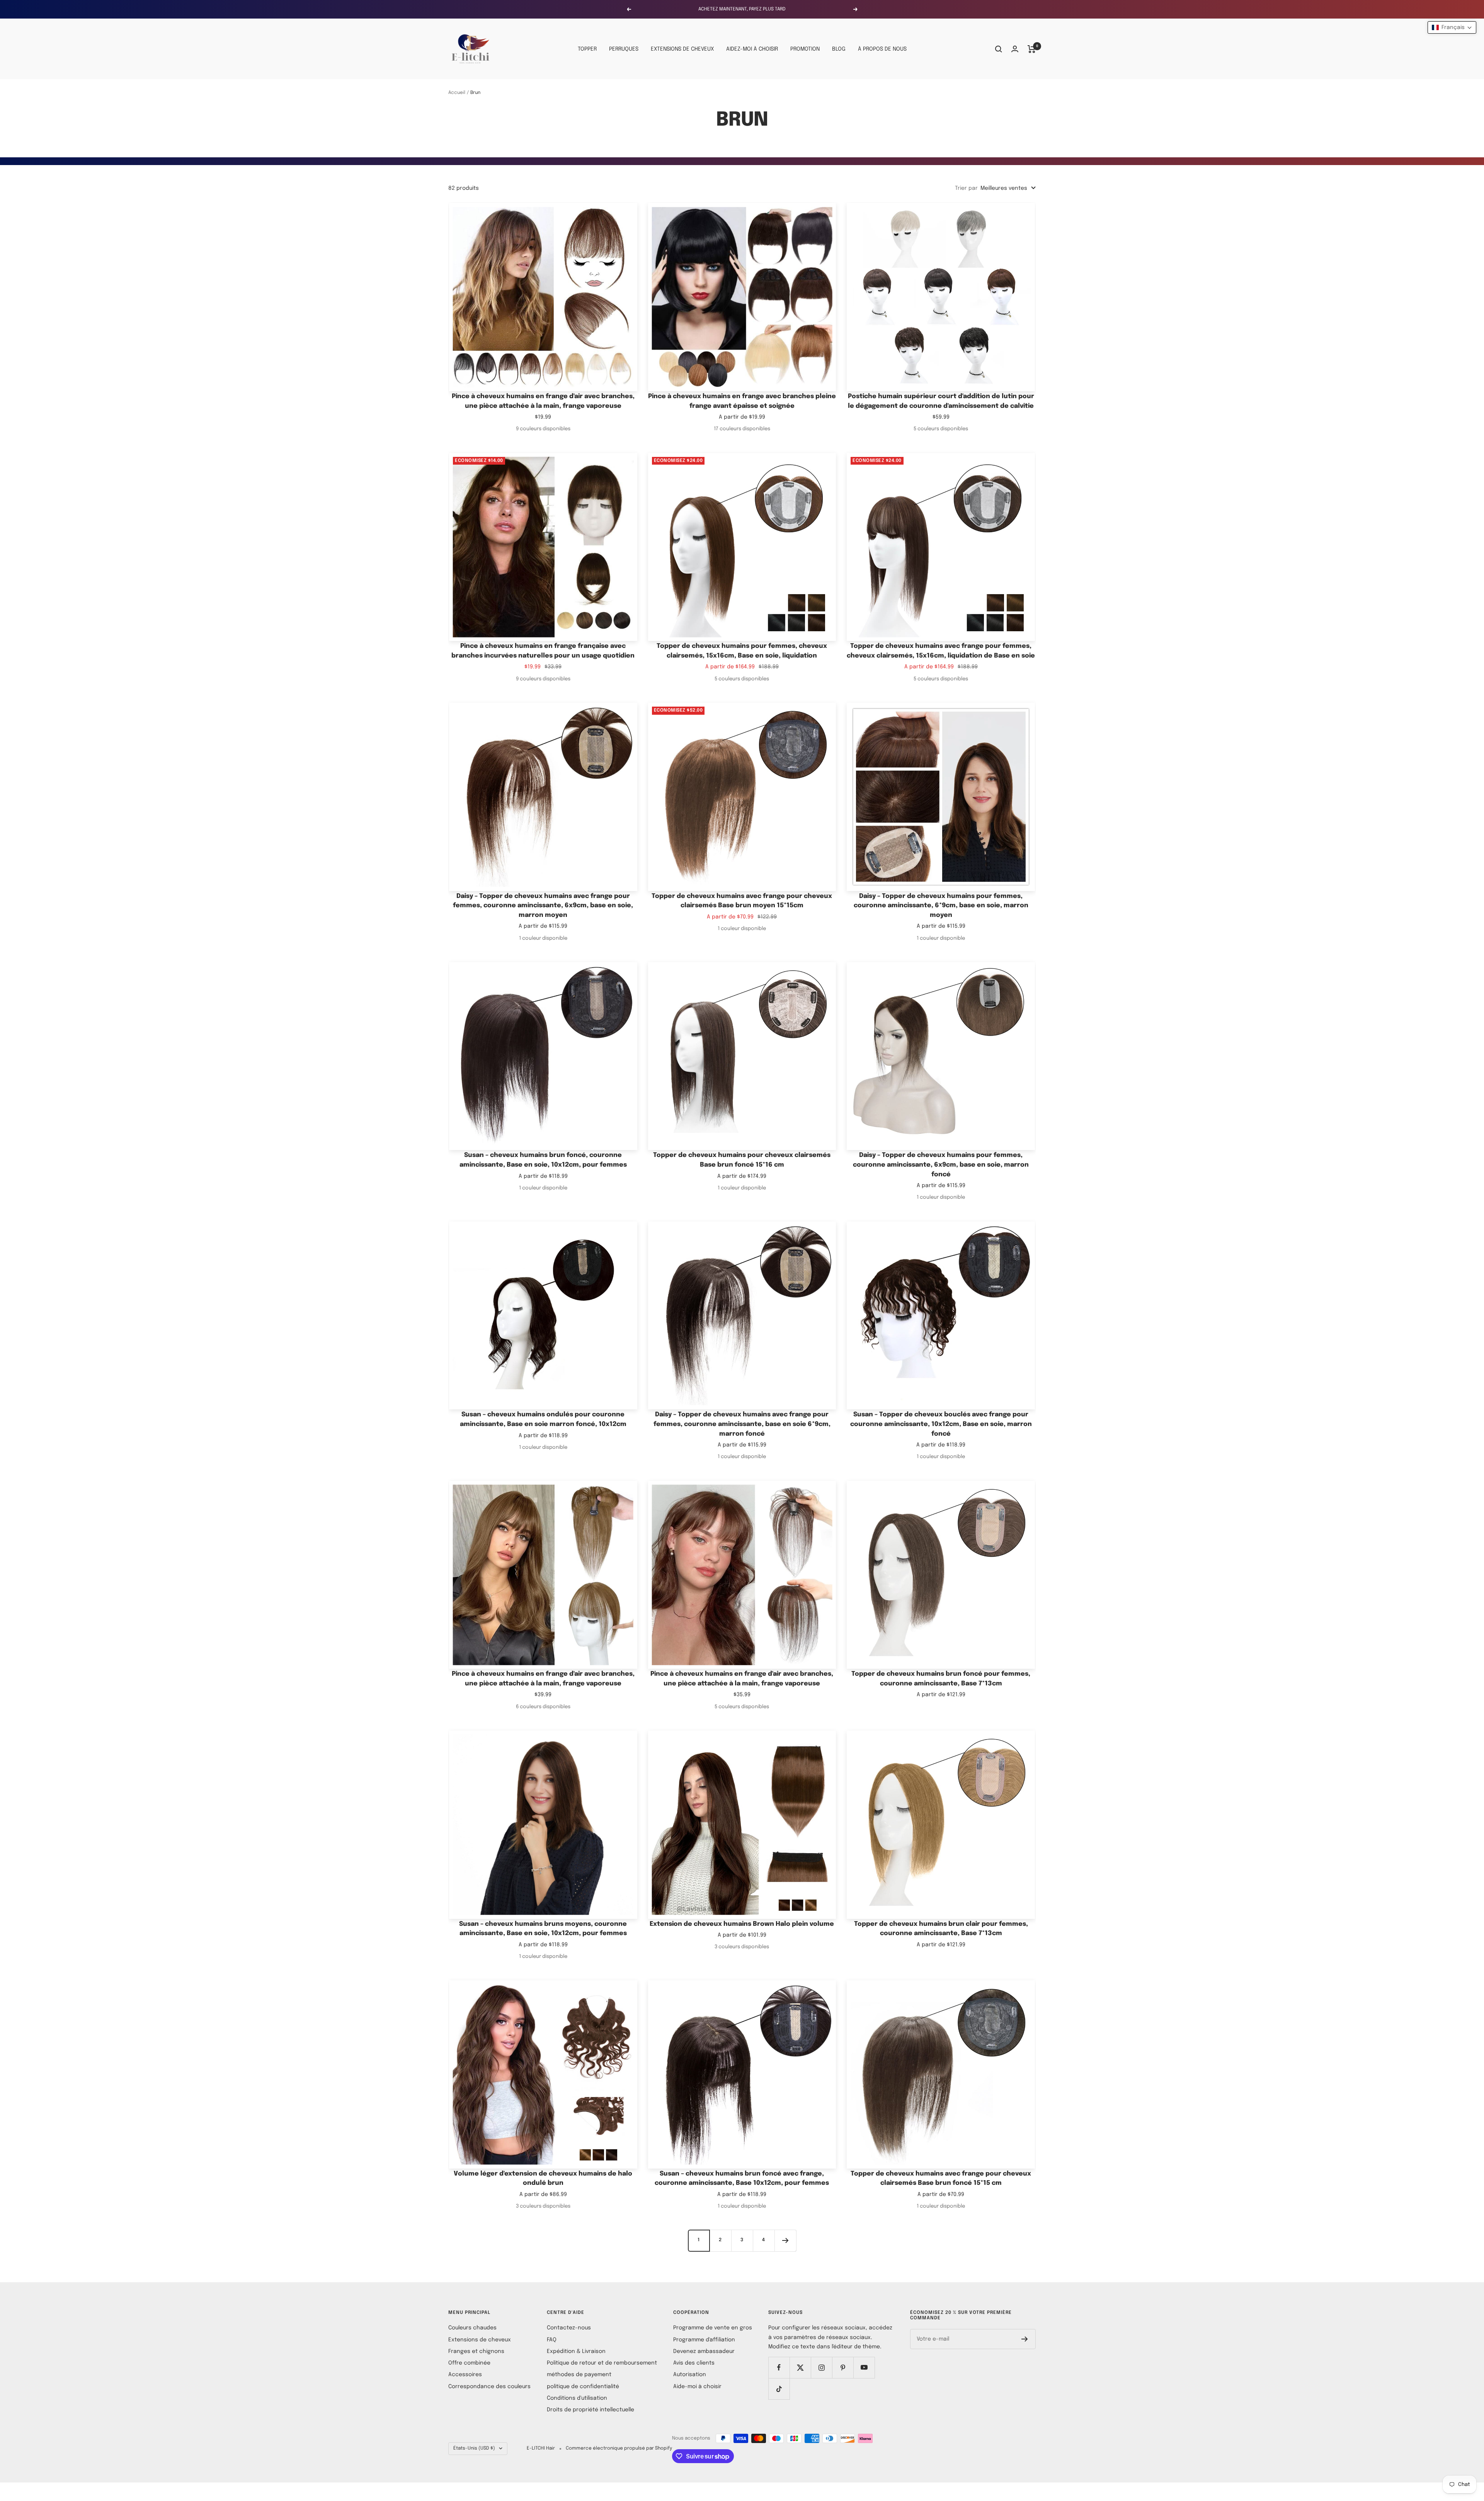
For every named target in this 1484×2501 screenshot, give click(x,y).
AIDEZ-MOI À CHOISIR (752, 49)
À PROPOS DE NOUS (882, 49)
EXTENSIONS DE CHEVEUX (682, 49)
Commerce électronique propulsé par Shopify (619, 2448)
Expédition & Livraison (576, 2351)
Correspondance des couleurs (489, 2387)
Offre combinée (469, 2363)
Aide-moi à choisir (697, 2387)
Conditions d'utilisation (577, 2398)
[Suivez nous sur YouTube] (864, 2367)
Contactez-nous (569, 2328)
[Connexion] (1015, 49)
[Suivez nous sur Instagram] (821, 2367)
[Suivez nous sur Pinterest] (843, 2367)
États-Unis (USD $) (474, 2448)
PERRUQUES (624, 49)
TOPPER (587, 49)
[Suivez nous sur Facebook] (779, 2367)
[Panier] (1032, 49)
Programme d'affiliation (704, 2340)
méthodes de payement (579, 2375)
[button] (1452, 27)
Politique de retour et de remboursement (602, 2363)
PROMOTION (805, 49)
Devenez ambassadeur (704, 2351)
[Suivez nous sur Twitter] (800, 2367)
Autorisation (690, 2375)
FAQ (552, 2340)
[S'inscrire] (1025, 2339)
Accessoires (465, 2375)
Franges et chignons (476, 2351)
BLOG (839, 49)
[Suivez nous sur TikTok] (779, 2389)
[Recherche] (999, 49)
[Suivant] (785, 2240)
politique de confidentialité (583, 2387)
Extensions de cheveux (480, 2340)
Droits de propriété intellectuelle (591, 2410)
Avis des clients (694, 2363)
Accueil (457, 93)
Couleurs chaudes (472, 2328)
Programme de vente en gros (713, 2328)
